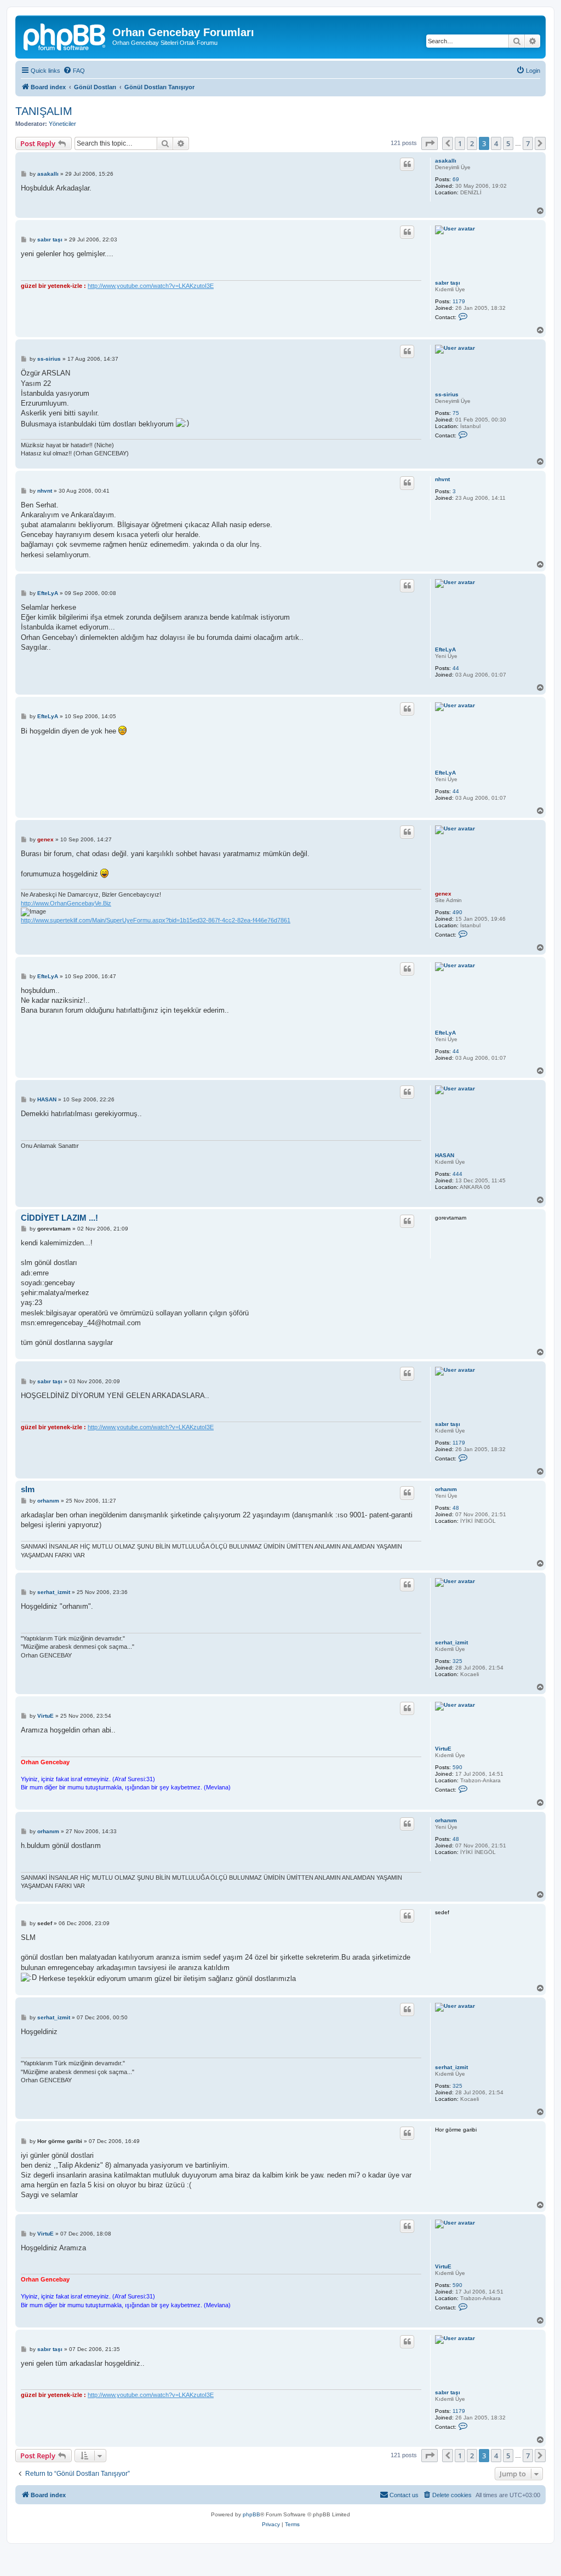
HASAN (445, 1155)
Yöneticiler (62, 124)
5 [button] (508, 143)
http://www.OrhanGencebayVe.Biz (66, 903)
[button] (430, 143)
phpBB (251, 2514)
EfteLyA (445, 649)
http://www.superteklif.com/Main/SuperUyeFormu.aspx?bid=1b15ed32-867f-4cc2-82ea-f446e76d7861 (156, 920)
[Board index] (65, 36)
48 (456, 1508)
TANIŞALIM (44, 111)
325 (457, 1661)
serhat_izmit (451, 1642)
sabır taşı (448, 283)
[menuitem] (74, 71)
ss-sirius (447, 394)
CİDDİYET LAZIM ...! (59, 1218)
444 (457, 1174)
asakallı (446, 161)
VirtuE (443, 1749)
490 (457, 912)
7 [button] (528, 143)
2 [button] (472, 143)
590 (457, 1767)
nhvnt (442, 479)
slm (28, 1489)
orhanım (446, 1489)
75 (456, 413)
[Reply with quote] (407, 164)
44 (456, 668)
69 (456, 179)
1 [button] (460, 143)
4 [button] (496, 143)
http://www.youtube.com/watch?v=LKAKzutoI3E (151, 286)
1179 (459, 301)
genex (443, 894)
